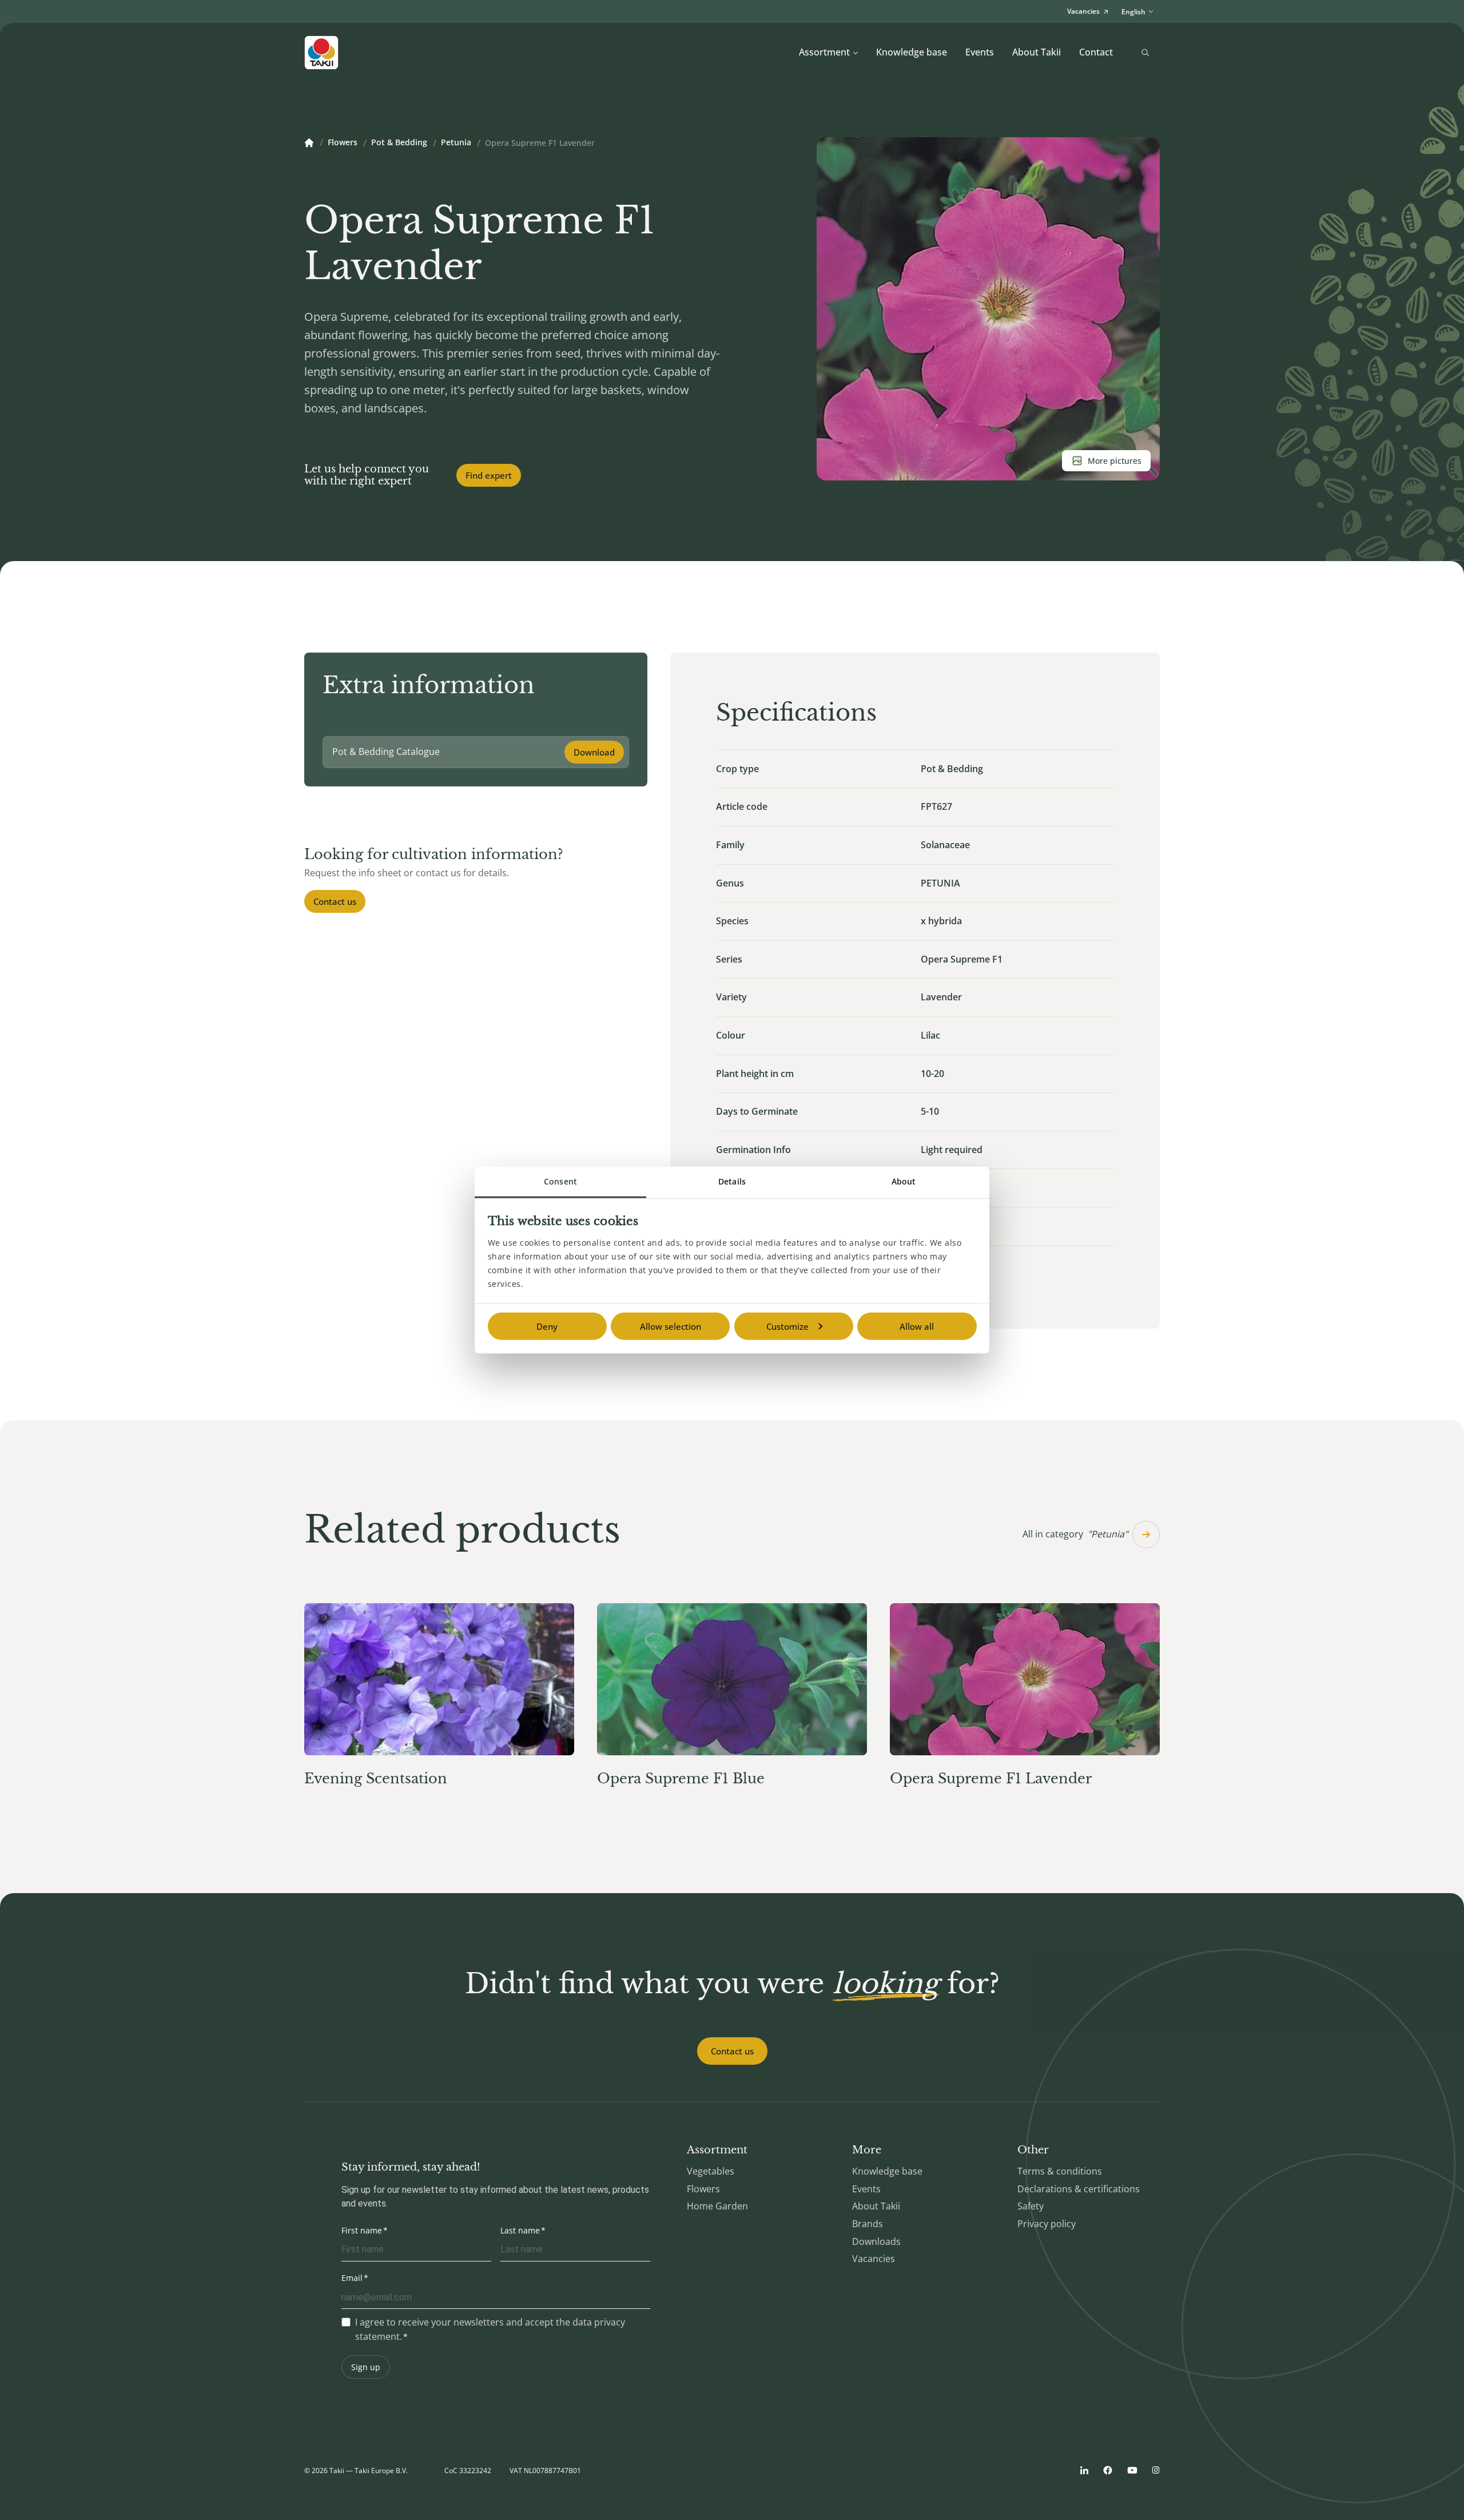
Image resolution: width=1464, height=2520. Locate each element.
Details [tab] (732, 1181)
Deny (547, 1326)
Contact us (335, 901)
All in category (1075, 1534)
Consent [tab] (560, 1181)
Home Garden (717, 2206)
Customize (787, 1326)
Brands (868, 2224)
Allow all (917, 1326)
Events (980, 52)
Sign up (366, 2367)
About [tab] (904, 1181)
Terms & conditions (1060, 2171)
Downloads (876, 2241)
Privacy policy (1047, 2224)
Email (352, 2278)
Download (594, 752)
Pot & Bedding (399, 143)
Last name (520, 2230)
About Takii (1037, 52)
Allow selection (671, 1326)
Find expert (489, 475)
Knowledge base (912, 52)
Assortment (824, 52)
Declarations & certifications (1079, 2189)
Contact (1096, 52)
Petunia (456, 143)
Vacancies (874, 2259)
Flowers (343, 143)
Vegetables (711, 2171)
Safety (1031, 2206)
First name (362, 2230)
